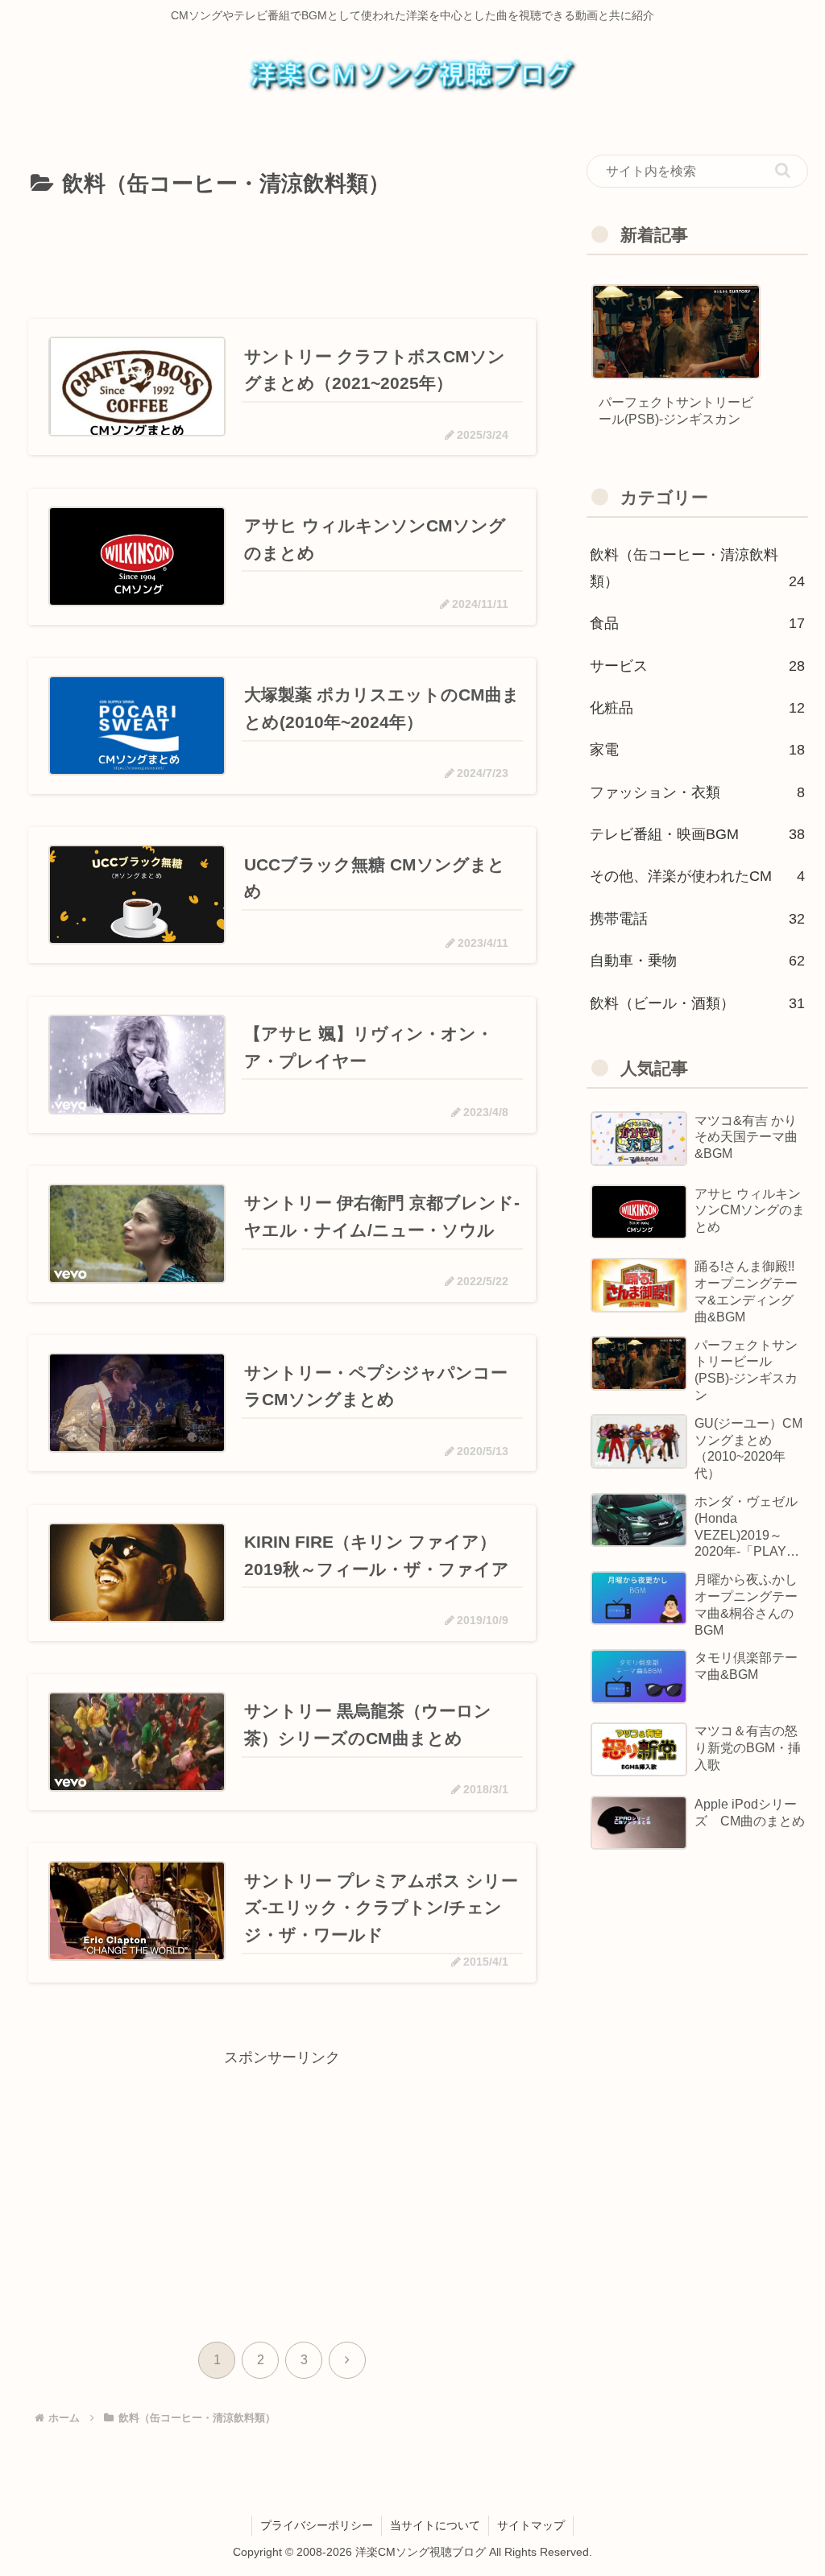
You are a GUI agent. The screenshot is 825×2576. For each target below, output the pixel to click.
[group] (676, 364)
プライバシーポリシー (317, 2525)
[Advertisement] (282, 253)
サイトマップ (531, 2525)
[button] (783, 170)
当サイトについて (435, 2525)
